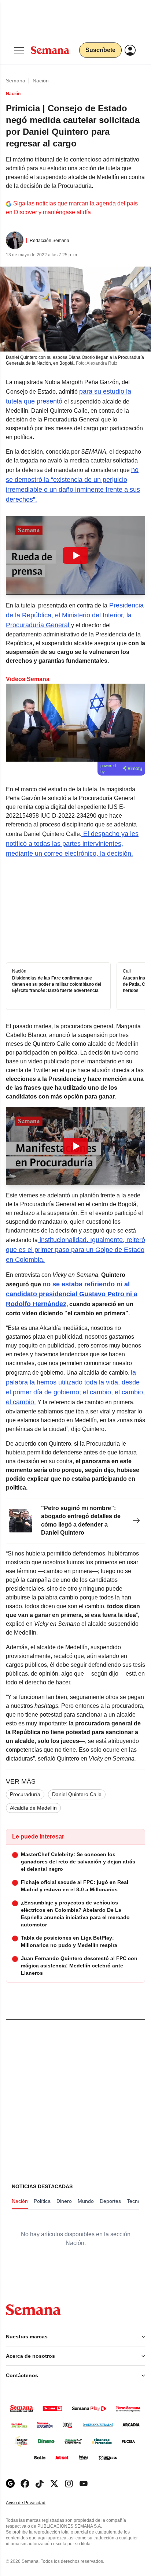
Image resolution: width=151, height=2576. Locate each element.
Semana (16, 81)
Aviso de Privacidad (33, 2503)
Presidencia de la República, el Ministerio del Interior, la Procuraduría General (75, 615)
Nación (41, 81)
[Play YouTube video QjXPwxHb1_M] (75, 1146)
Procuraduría (25, 1794)
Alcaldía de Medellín (33, 1808)
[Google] (10, 2484)
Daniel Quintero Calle (77, 1794)
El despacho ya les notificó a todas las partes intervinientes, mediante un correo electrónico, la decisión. (72, 844)
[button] (75, 555)
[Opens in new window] (25, 2484)
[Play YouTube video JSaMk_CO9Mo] (75, 555)
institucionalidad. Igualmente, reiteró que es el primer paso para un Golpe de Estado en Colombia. (75, 1250)
